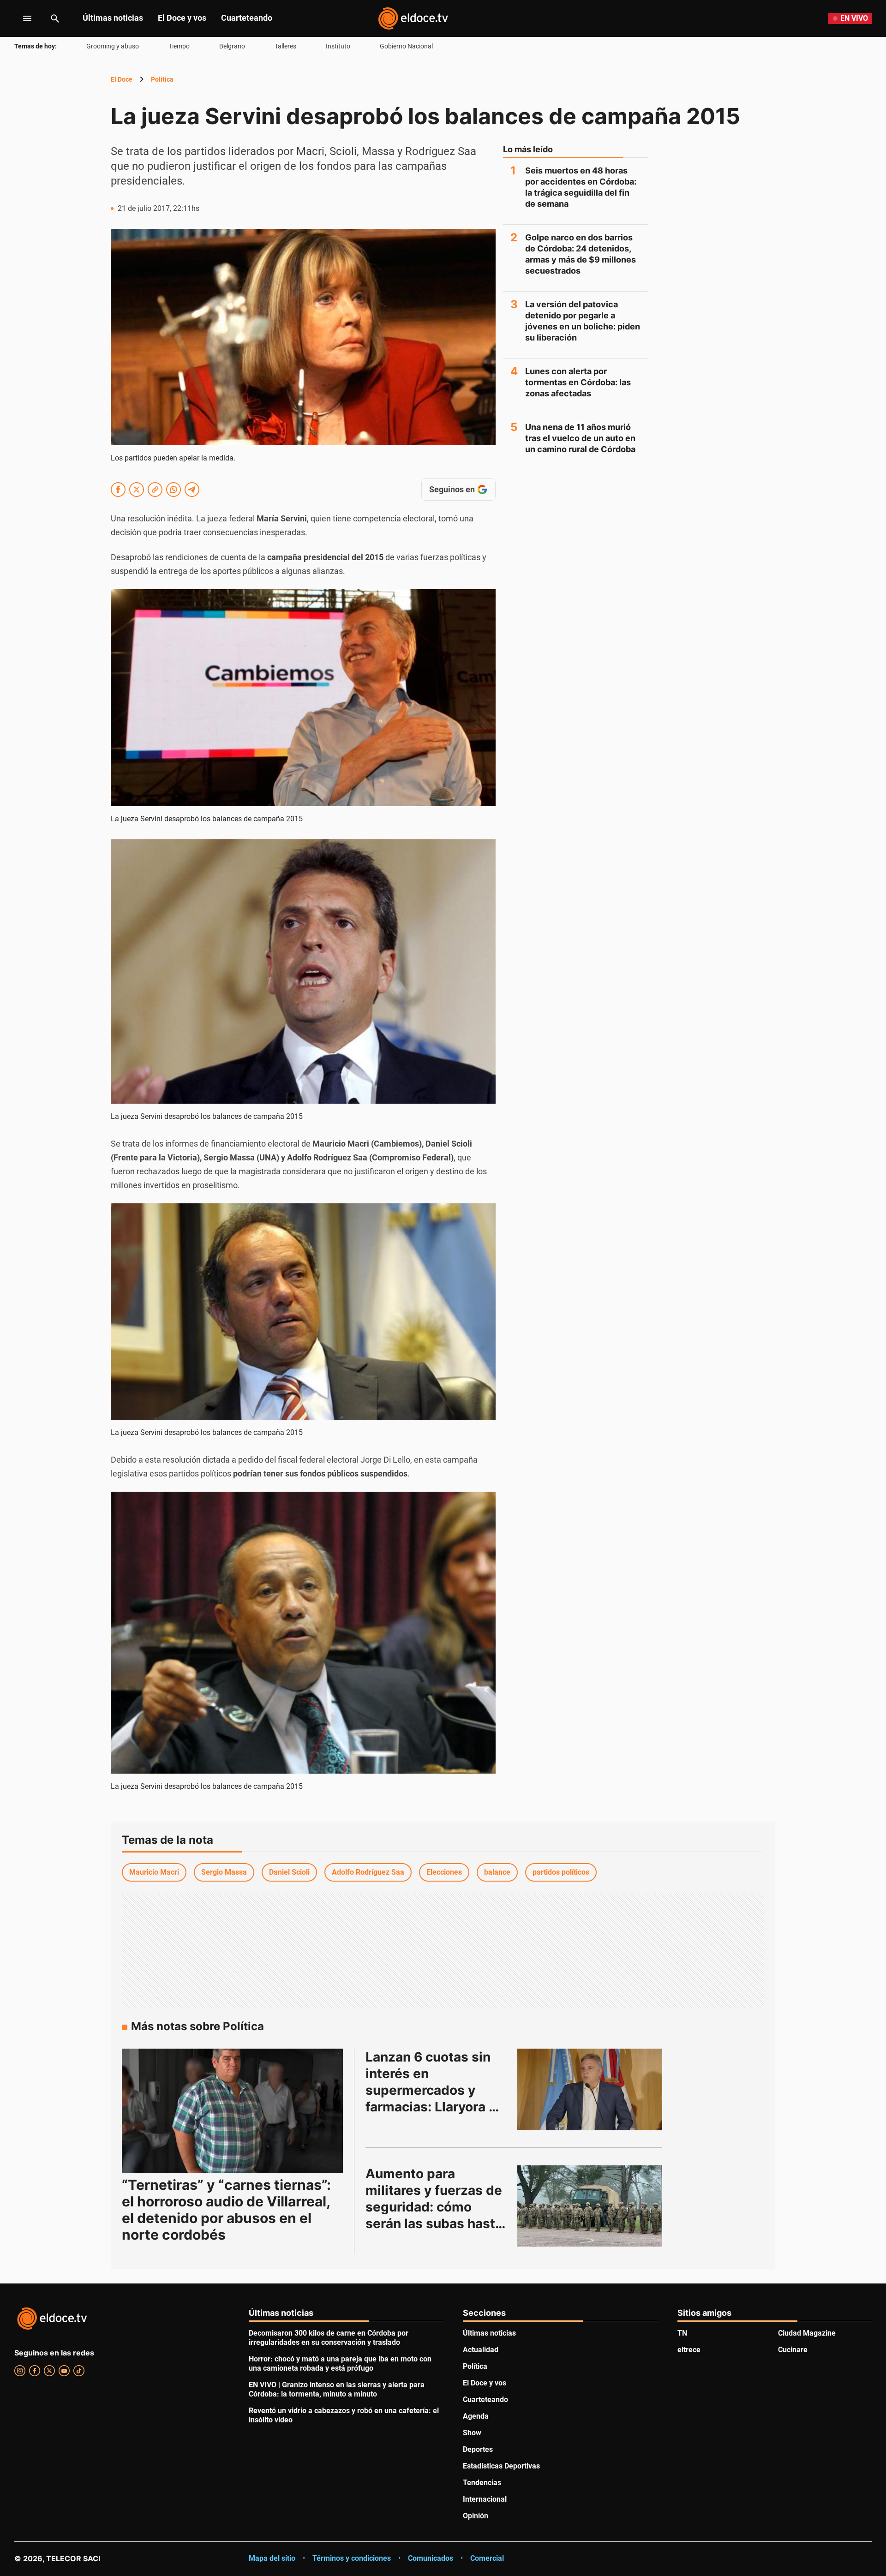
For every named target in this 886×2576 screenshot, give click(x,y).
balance (497, 1872)
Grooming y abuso (113, 46)
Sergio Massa (224, 1872)
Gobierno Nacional (406, 46)
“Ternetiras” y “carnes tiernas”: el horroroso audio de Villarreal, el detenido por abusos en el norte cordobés (226, 2210)
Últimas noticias (113, 18)
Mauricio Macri (154, 1872)
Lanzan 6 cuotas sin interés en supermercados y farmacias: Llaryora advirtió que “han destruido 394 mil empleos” (430, 2107)
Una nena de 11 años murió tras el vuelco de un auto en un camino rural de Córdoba (580, 438)
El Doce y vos (182, 18)
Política (162, 79)
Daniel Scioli (289, 1872)
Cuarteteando (247, 18)
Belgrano (232, 46)
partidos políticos (561, 1872)
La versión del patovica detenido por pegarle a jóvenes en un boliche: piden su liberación (583, 321)
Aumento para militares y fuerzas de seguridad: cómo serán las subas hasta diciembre (436, 2207)
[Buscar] (55, 18)
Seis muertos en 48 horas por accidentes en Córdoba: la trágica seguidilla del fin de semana (581, 187)
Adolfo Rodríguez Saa (368, 1872)
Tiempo (179, 46)
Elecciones (444, 1872)
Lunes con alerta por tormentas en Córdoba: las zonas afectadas (578, 382)
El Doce (122, 79)
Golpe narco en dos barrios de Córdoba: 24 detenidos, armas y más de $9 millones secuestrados (581, 254)
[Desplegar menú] (20, 18)
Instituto (338, 46)
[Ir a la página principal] (413, 18)
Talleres (285, 46)
